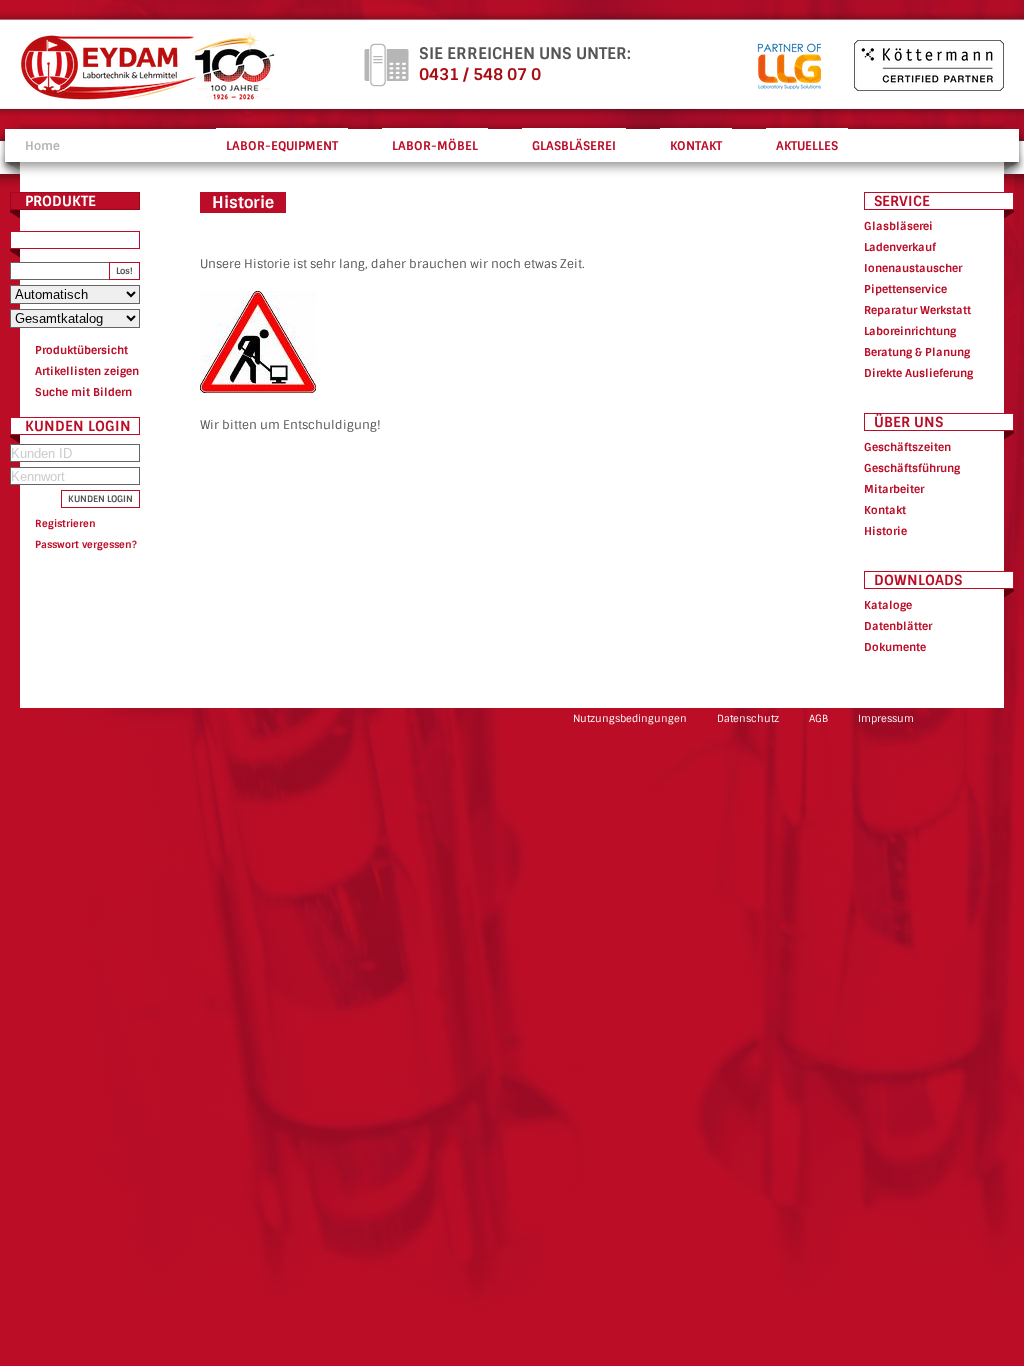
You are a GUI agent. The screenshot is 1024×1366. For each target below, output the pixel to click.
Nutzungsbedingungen (630, 718)
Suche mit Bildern (83, 392)
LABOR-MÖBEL (435, 146)
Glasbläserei (898, 226)
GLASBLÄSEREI (574, 146)
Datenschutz (748, 718)
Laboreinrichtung (910, 331)
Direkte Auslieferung (918, 373)
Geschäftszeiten (907, 447)
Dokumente (895, 647)
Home (42, 146)
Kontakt (885, 510)
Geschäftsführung (912, 468)
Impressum (886, 718)
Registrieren (65, 523)
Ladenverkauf (900, 247)
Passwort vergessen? (86, 544)
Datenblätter (898, 626)
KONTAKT (696, 146)
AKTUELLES (807, 146)
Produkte (60, 201)
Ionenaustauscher (913, 268)
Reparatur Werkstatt (917, 310)
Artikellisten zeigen (87, 371)
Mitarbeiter (894, 489)
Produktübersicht (81, 350)
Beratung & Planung (917, 352)
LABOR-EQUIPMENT (282, 146)
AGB (818, 718)
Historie (885, 531)
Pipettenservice (905, 289)
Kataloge (888, 605)
